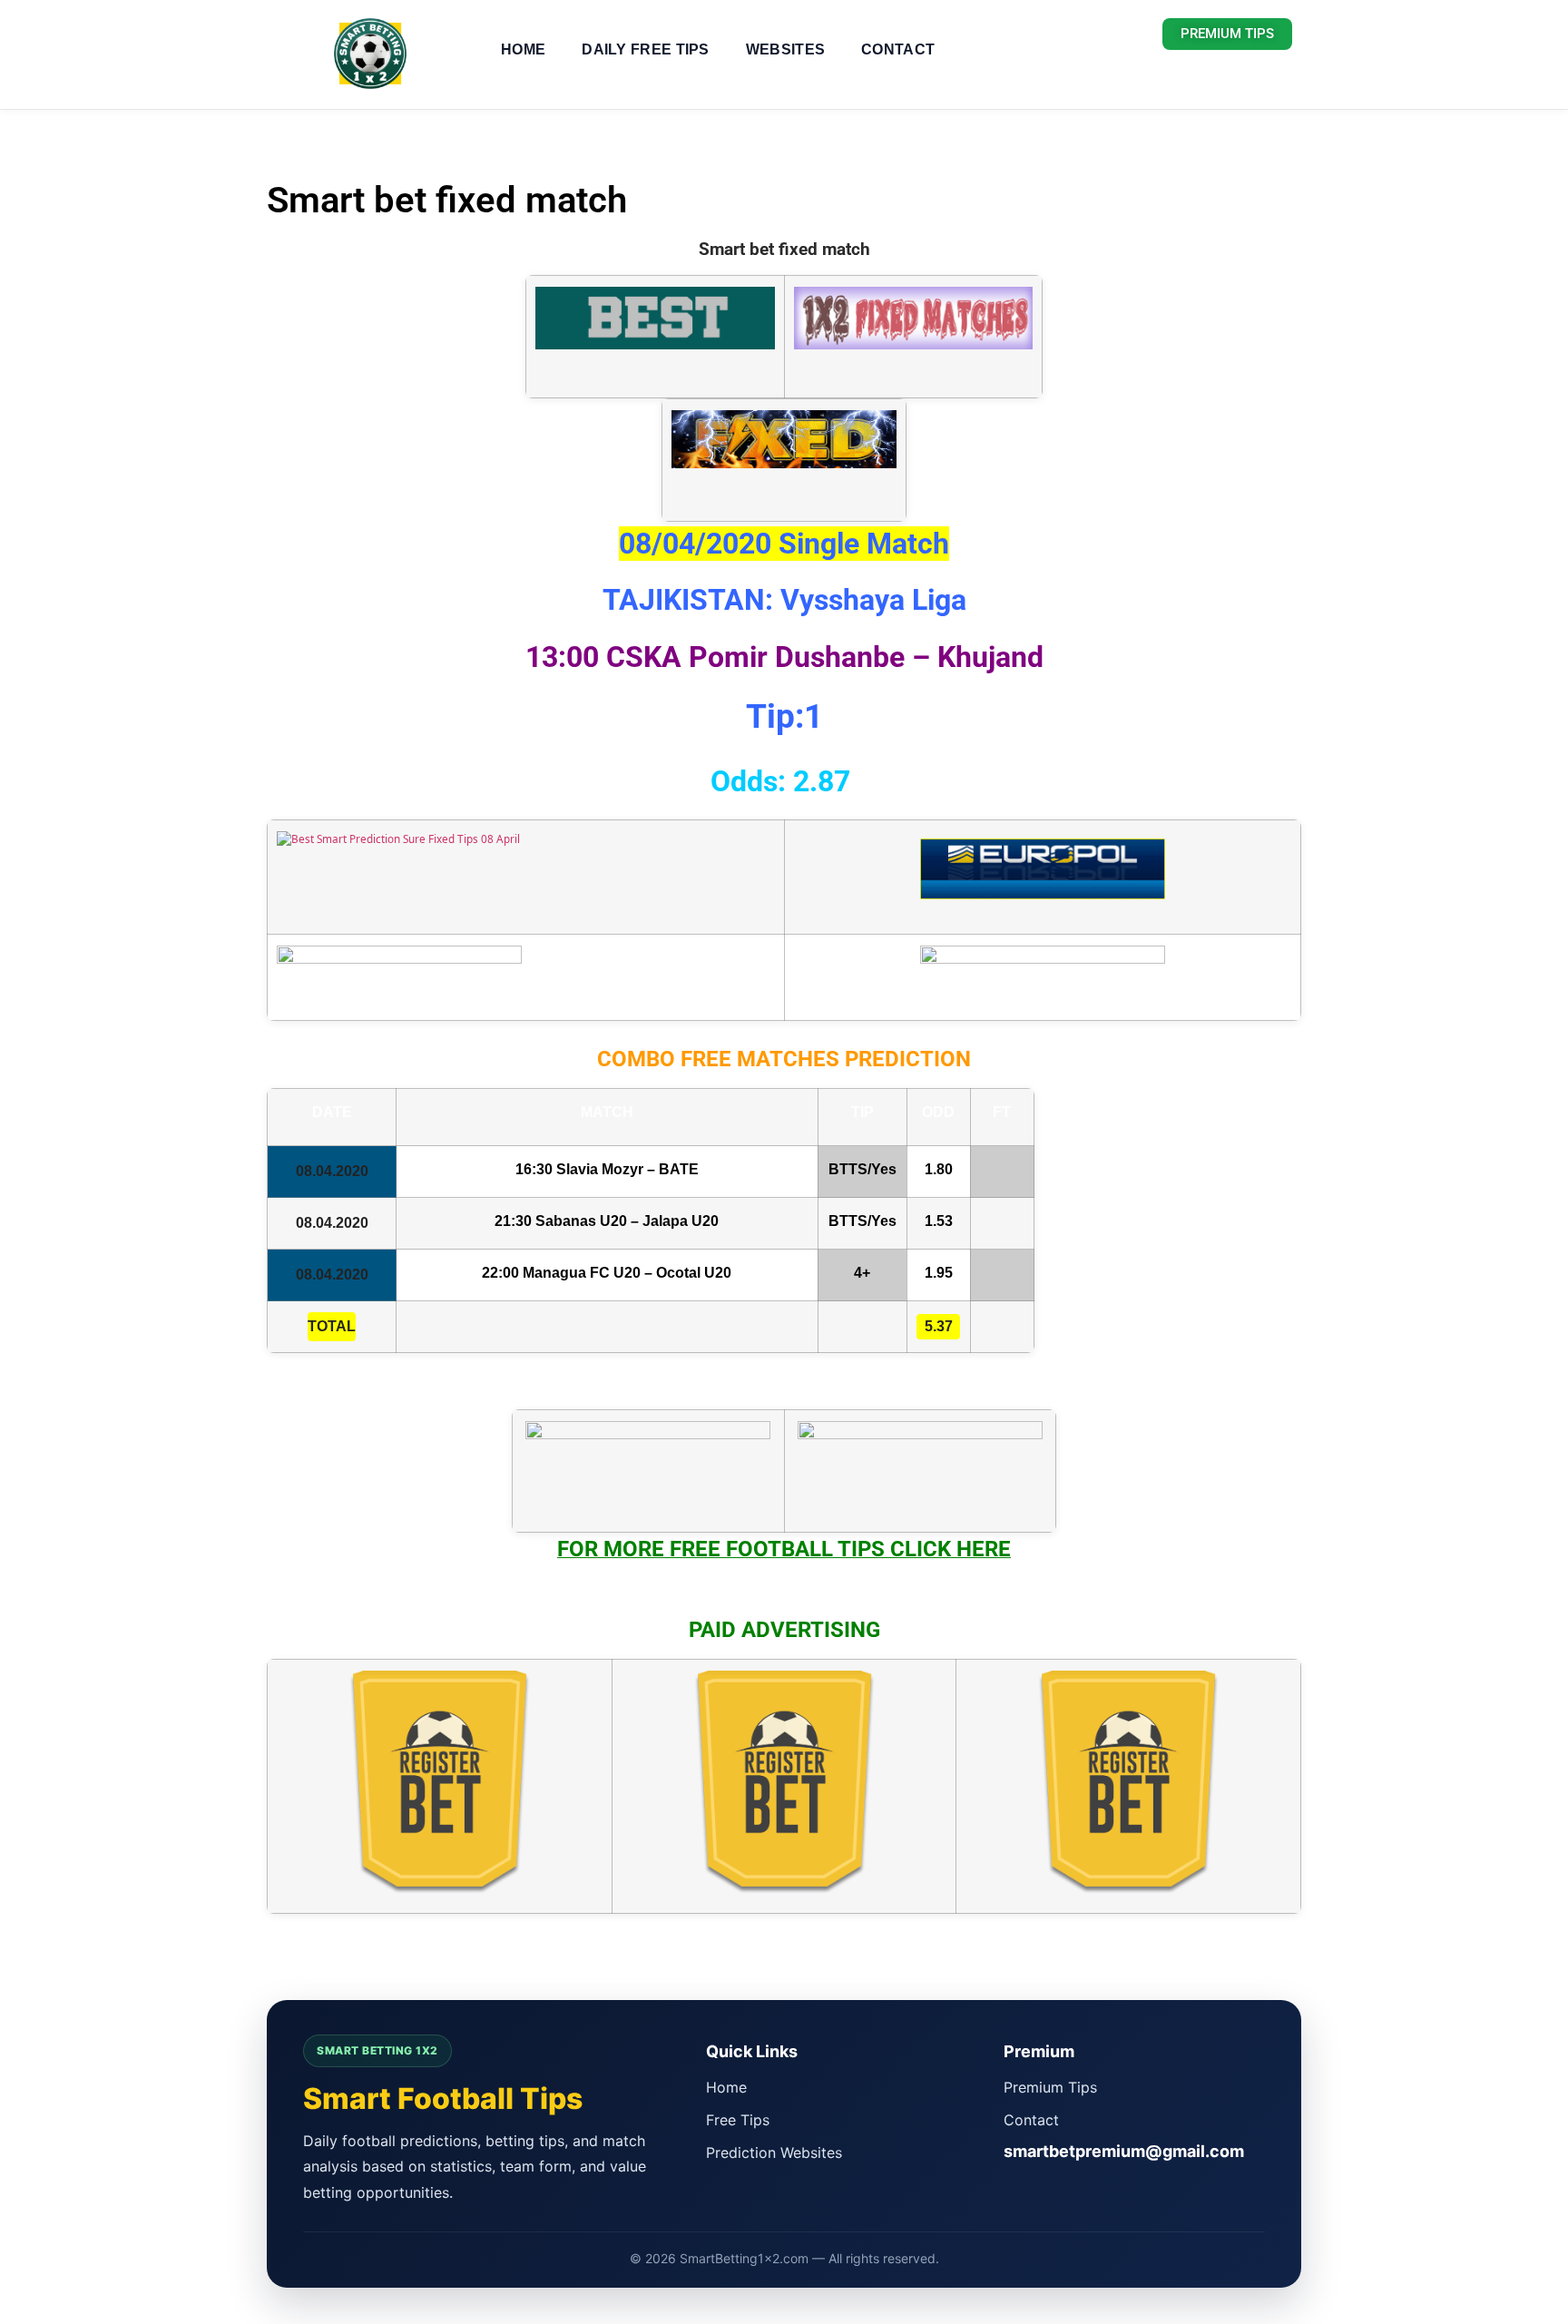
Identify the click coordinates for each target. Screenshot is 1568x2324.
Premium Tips (1050, 2087)
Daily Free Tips (646, 49)
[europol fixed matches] (1043, 885)
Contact (898, 49)
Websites (785, 49)
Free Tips (738, 2120)
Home (523, 49)
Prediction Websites (774, 2152)
